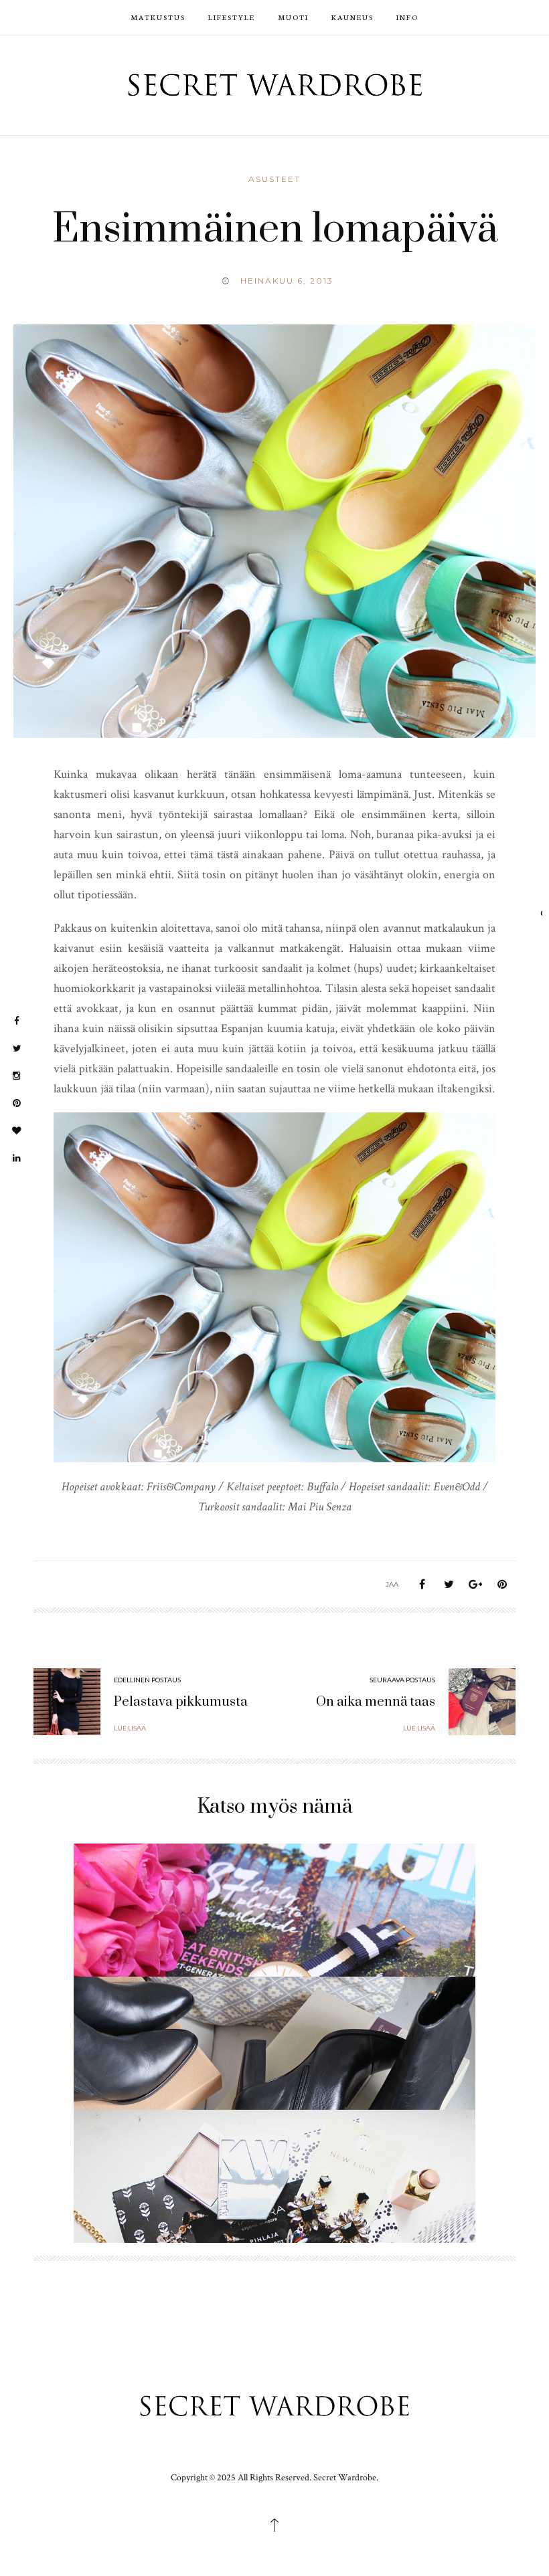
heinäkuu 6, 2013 (287, 281)
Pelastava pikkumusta (181, 1702)
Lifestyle (232, 17)
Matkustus (158, 17)
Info (407, 17)
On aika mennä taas (376, 1702)
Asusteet (274, 179)
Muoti (293, 17)
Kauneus (352, 17)
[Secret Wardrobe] (275, 84)
